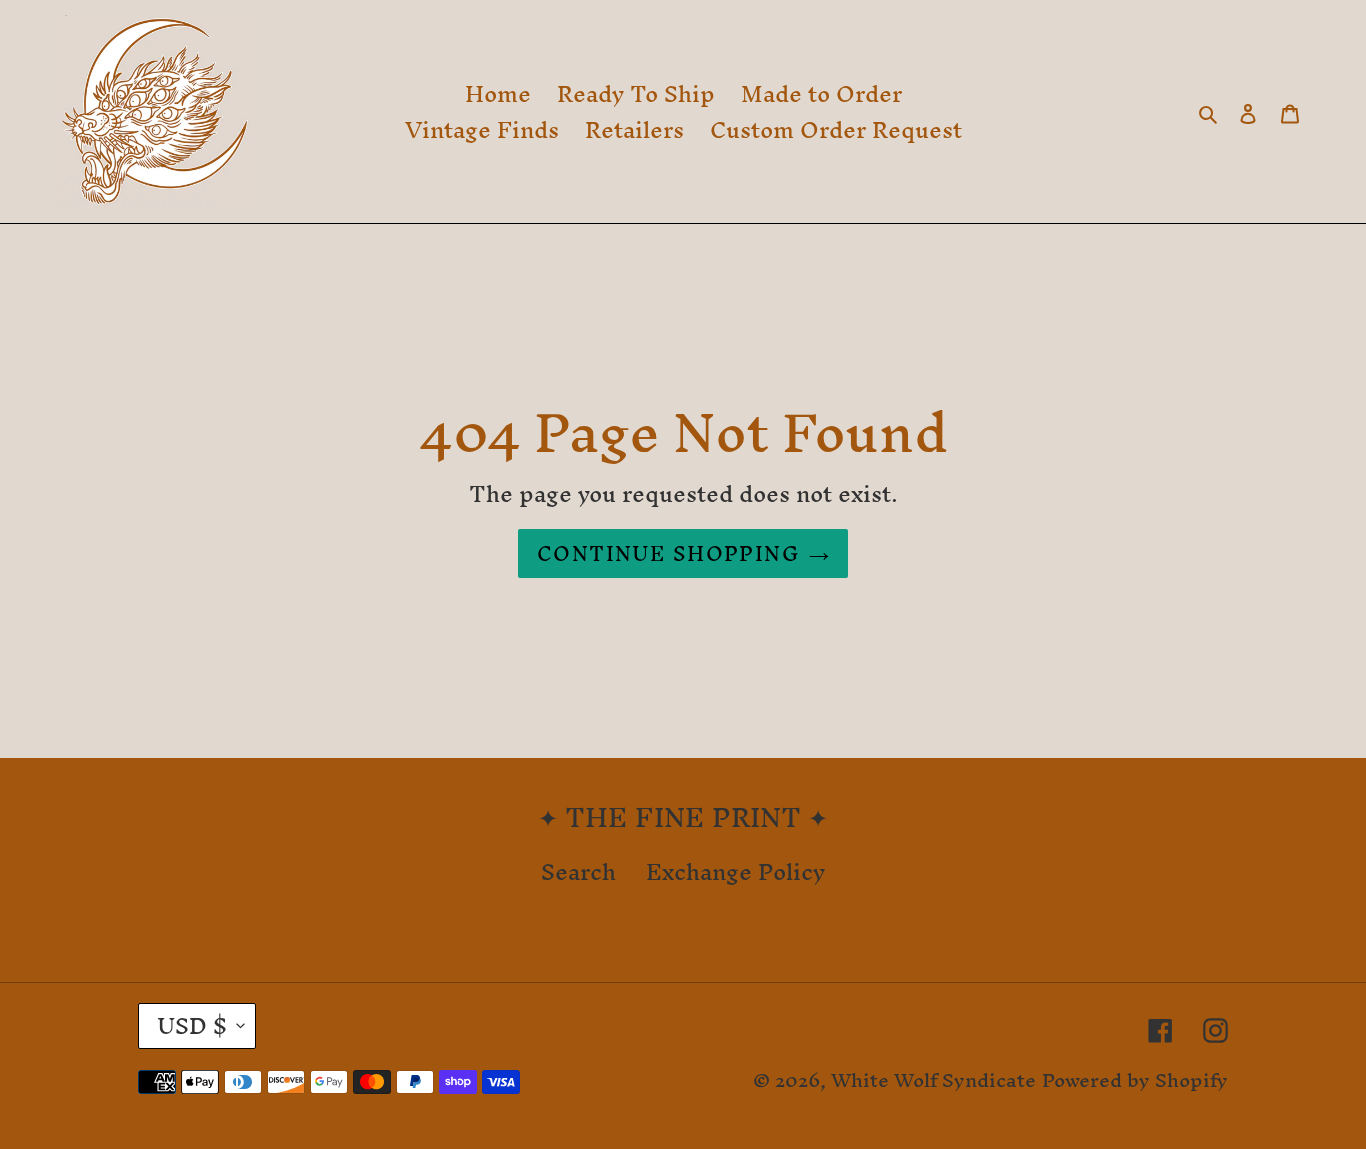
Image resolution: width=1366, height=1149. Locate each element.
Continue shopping (668, 553)
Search (578, 872)
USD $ (192, 1026)
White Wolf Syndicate (933, 1080)
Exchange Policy (735, 872)
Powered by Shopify (1135, 1080)
